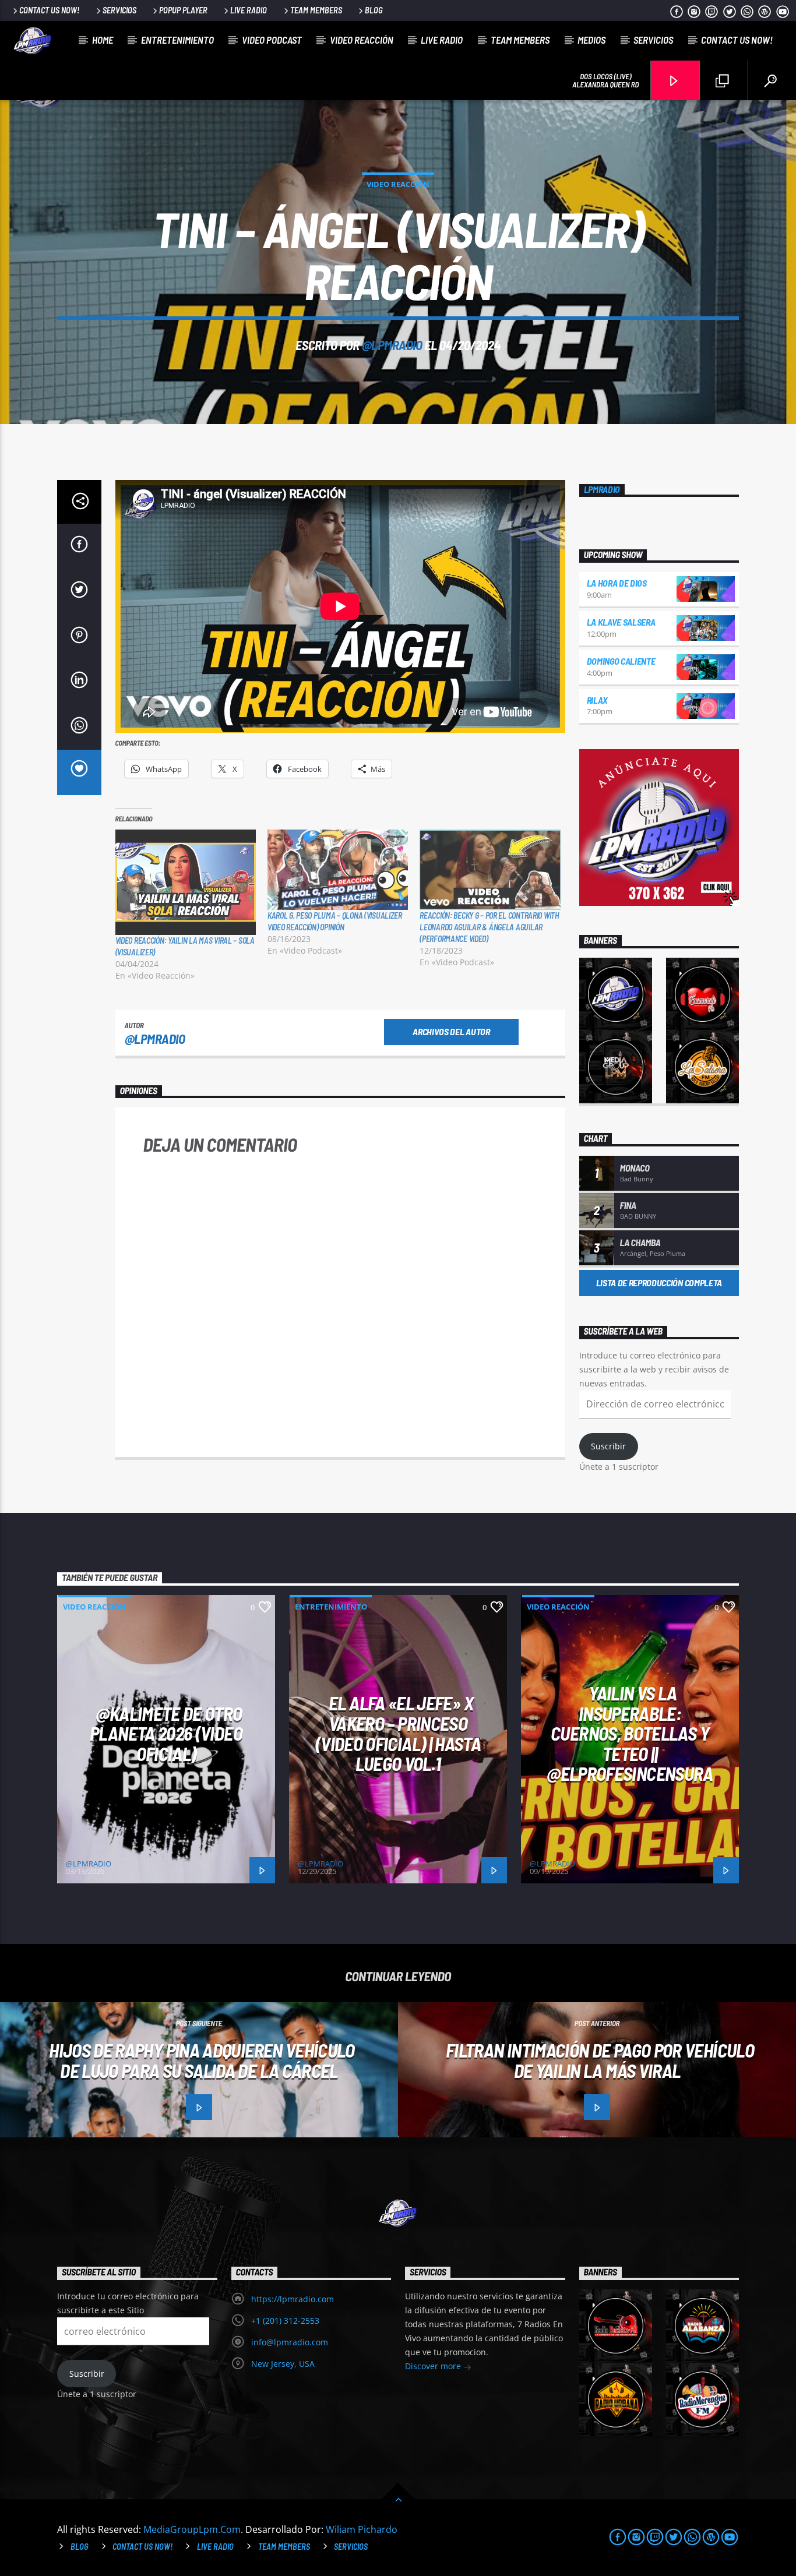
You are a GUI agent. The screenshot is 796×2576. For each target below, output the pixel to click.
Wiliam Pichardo (362, 2529)
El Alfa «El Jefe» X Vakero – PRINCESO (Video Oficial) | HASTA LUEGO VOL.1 (398, 1733)
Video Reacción (362, 40)
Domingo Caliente (621, 661)
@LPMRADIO (392, 345)
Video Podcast (272, 40)
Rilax (597, 700)
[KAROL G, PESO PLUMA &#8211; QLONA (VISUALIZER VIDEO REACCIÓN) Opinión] (338, 870)
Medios (591, 40)
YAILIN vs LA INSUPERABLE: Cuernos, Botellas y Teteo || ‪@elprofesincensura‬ (630, 1733)
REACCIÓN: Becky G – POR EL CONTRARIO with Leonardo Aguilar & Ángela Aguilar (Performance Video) (489, 927)
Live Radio (249, 10)
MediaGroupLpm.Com (192, 2529)
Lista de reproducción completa (659, 1282)
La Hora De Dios (617, 583)
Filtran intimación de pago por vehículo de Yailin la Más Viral (600, 2060)
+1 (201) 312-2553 (285, 2321)
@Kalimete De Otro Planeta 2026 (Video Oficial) (166, 1733)
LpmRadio (602, 489)
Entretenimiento (177, 40)
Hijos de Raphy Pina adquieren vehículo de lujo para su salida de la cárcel (202, 2060)
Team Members (316, 10)
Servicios (119, 10)
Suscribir (608, 1446)
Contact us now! (49, 10)
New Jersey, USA (283, 2364)
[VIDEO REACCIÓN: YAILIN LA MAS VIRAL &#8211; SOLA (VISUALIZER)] (186, 882)
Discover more (434, 2366)
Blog (374, 10)
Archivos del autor (451, 1031)
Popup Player (183, 10)
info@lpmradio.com (290, 2342)
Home (103, 40)
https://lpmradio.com (293, 2299)
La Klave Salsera (621, 622)
